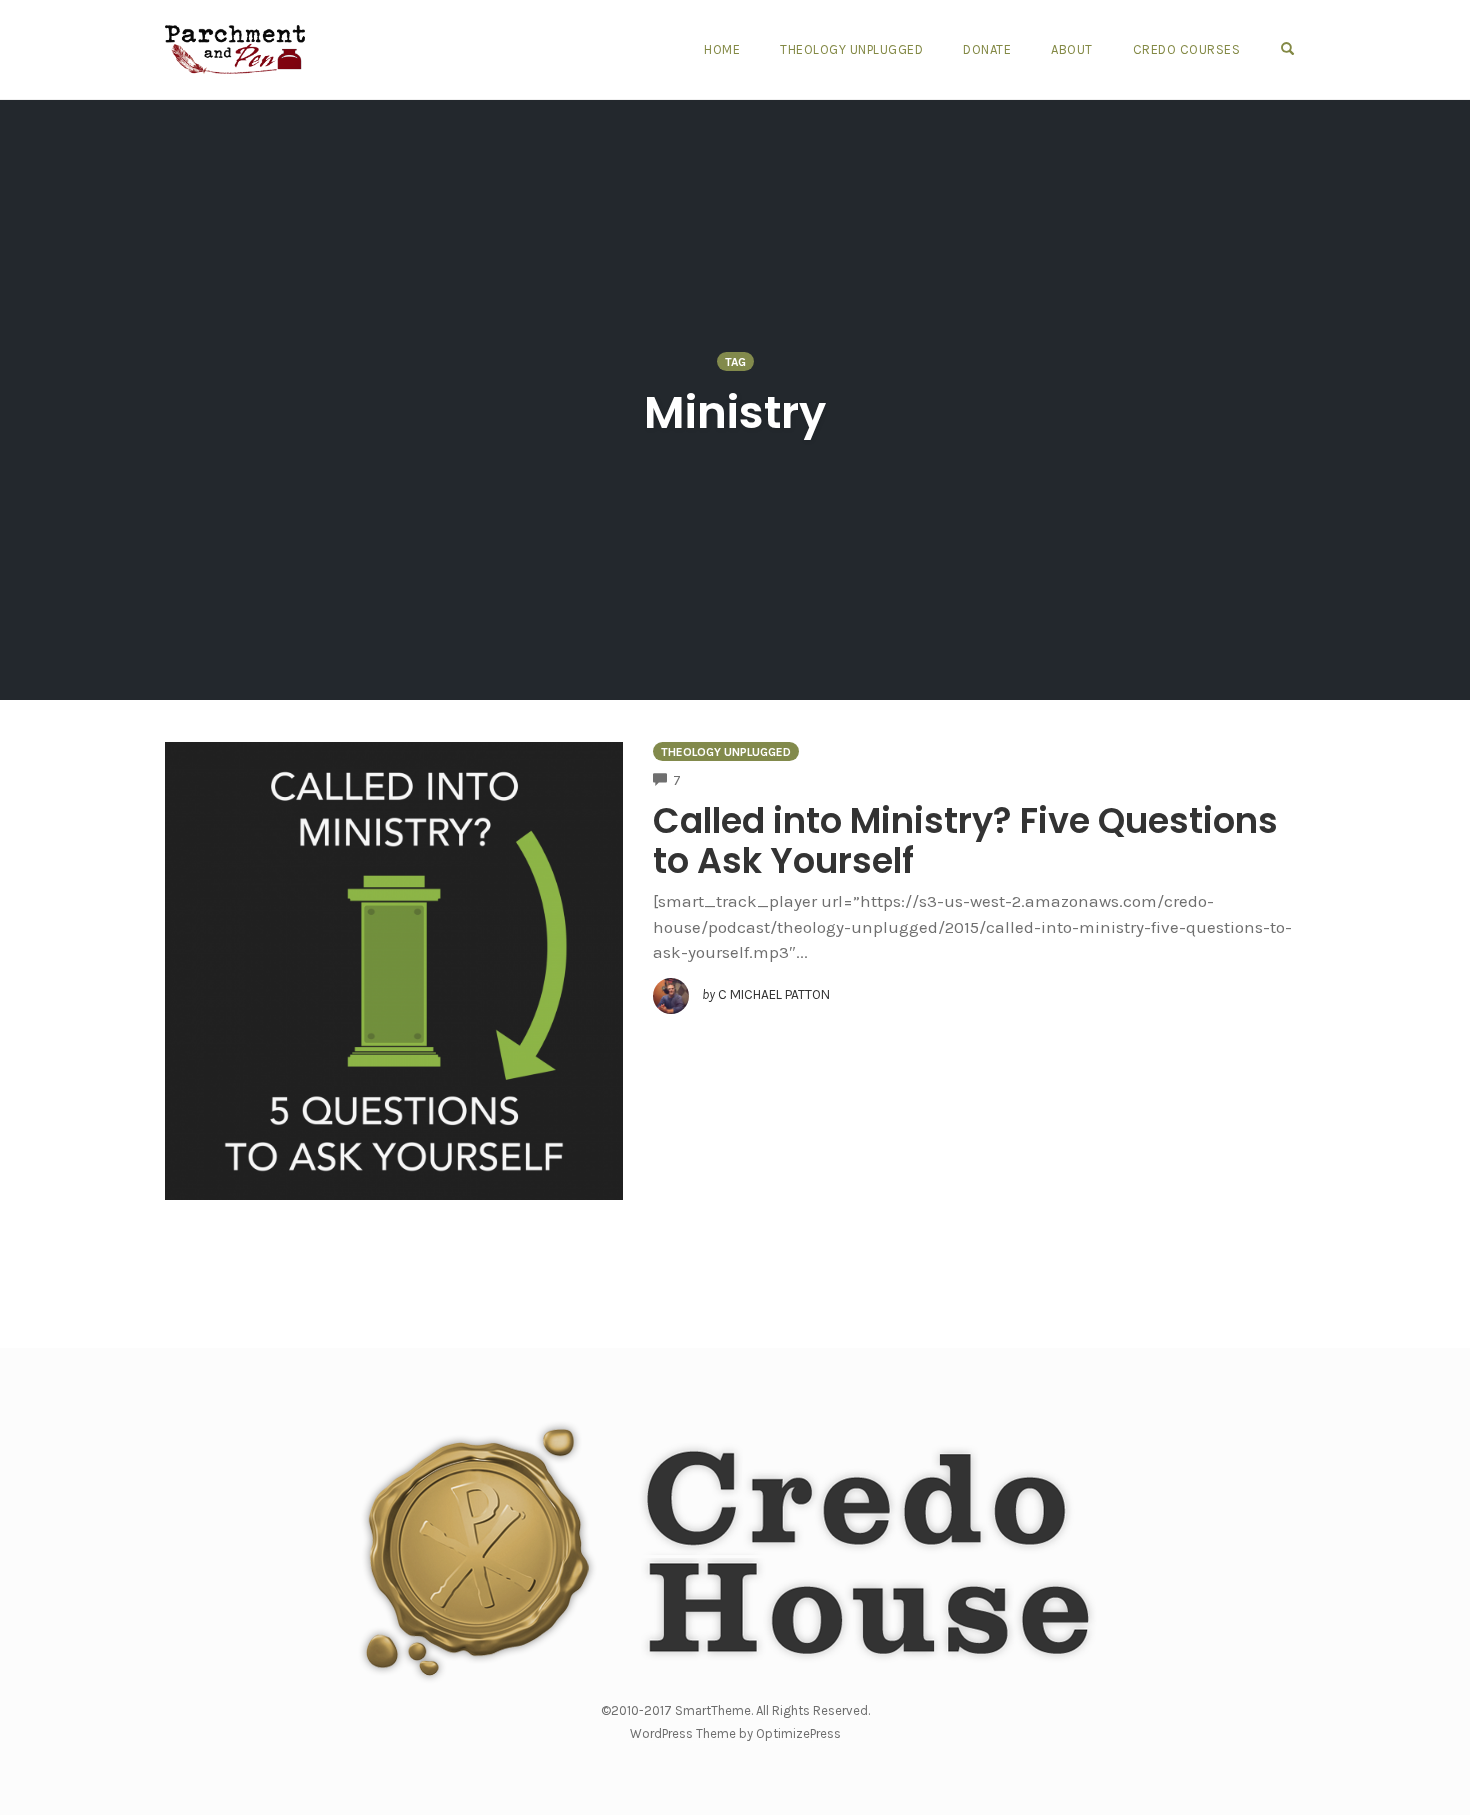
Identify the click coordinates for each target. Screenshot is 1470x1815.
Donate (987, 49)
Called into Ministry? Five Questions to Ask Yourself (965, 840)
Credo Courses (1187, 49)
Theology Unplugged (851, 49)
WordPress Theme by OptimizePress (735, 1733)
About (1072, 49)
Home (722, 49)
